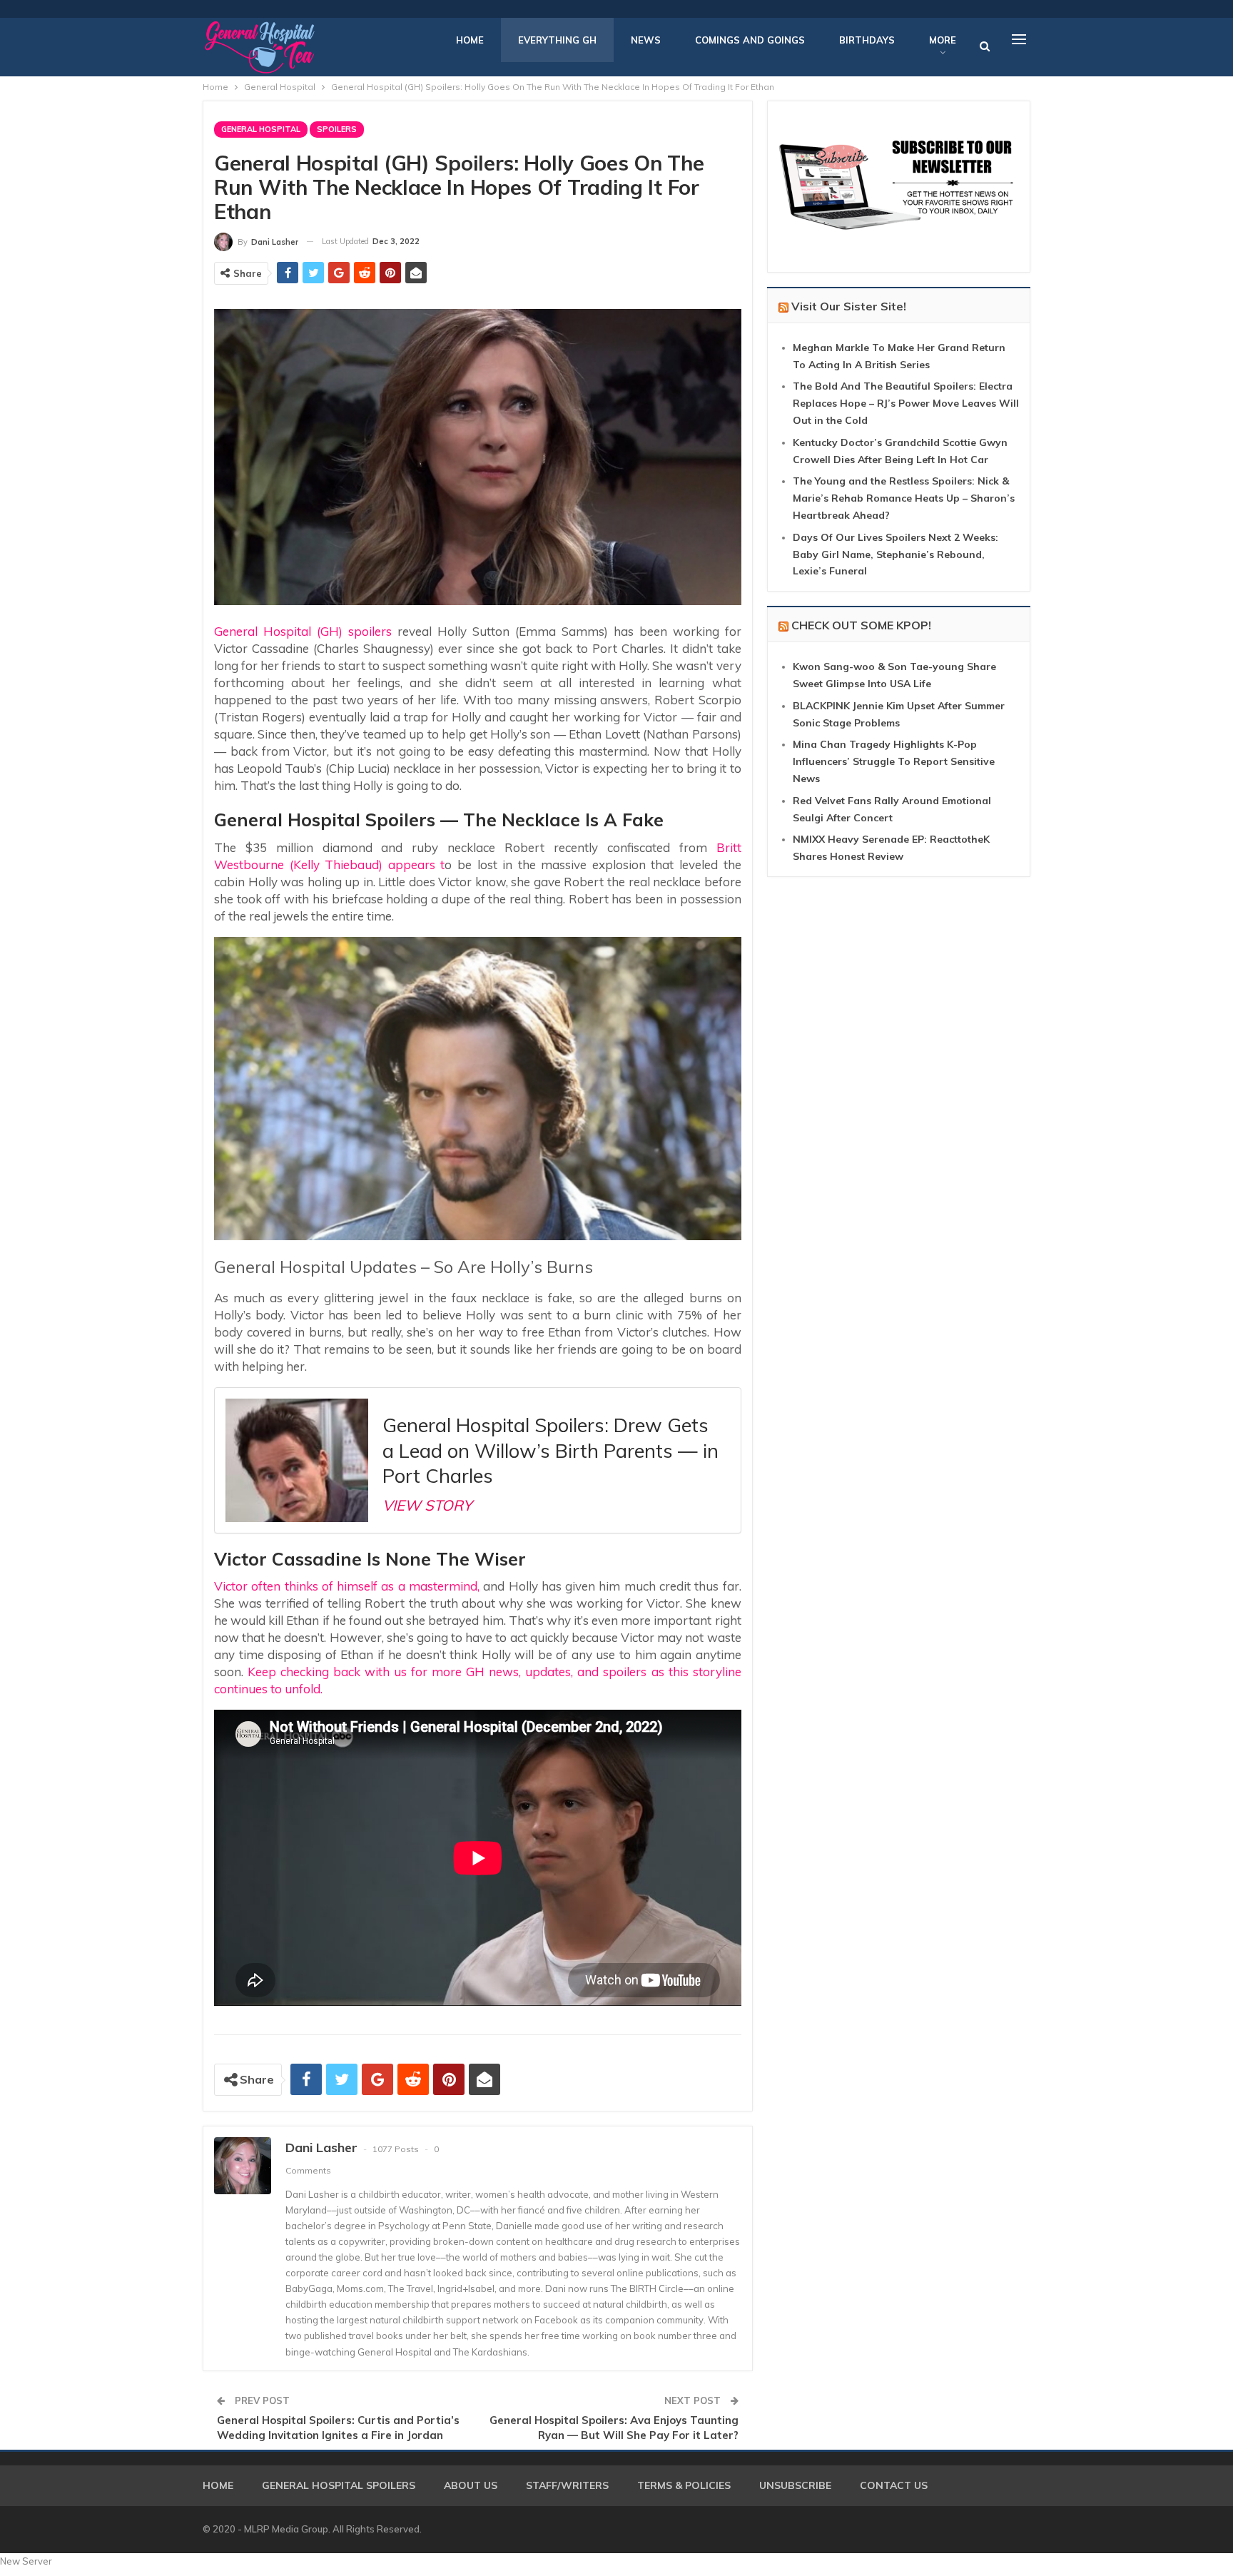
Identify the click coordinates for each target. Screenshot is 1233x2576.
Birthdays (867, 40)
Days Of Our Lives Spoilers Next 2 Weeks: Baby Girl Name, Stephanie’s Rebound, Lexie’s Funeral (895, 554)
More (943, 40)
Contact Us (894, 2485)
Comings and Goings (750, 40)
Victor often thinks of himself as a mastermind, (347, 1586)
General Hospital (261, 129)
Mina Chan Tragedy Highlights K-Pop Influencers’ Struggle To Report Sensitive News (894, 761)
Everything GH (557, 40)
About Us (471, 2485)
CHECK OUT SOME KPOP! (861, 625)
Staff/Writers (567, 2485)
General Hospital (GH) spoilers (303, 631)
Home (470, 40)
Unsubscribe (795, 2485)
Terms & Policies (684, 2485)
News (646, 40)
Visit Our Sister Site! (849, 306)
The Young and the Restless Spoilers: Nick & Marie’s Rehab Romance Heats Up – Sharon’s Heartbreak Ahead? (904, 498)
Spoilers (337, 129)
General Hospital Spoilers (339, 2485)
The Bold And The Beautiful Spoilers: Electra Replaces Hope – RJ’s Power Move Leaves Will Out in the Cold (906, 403)
